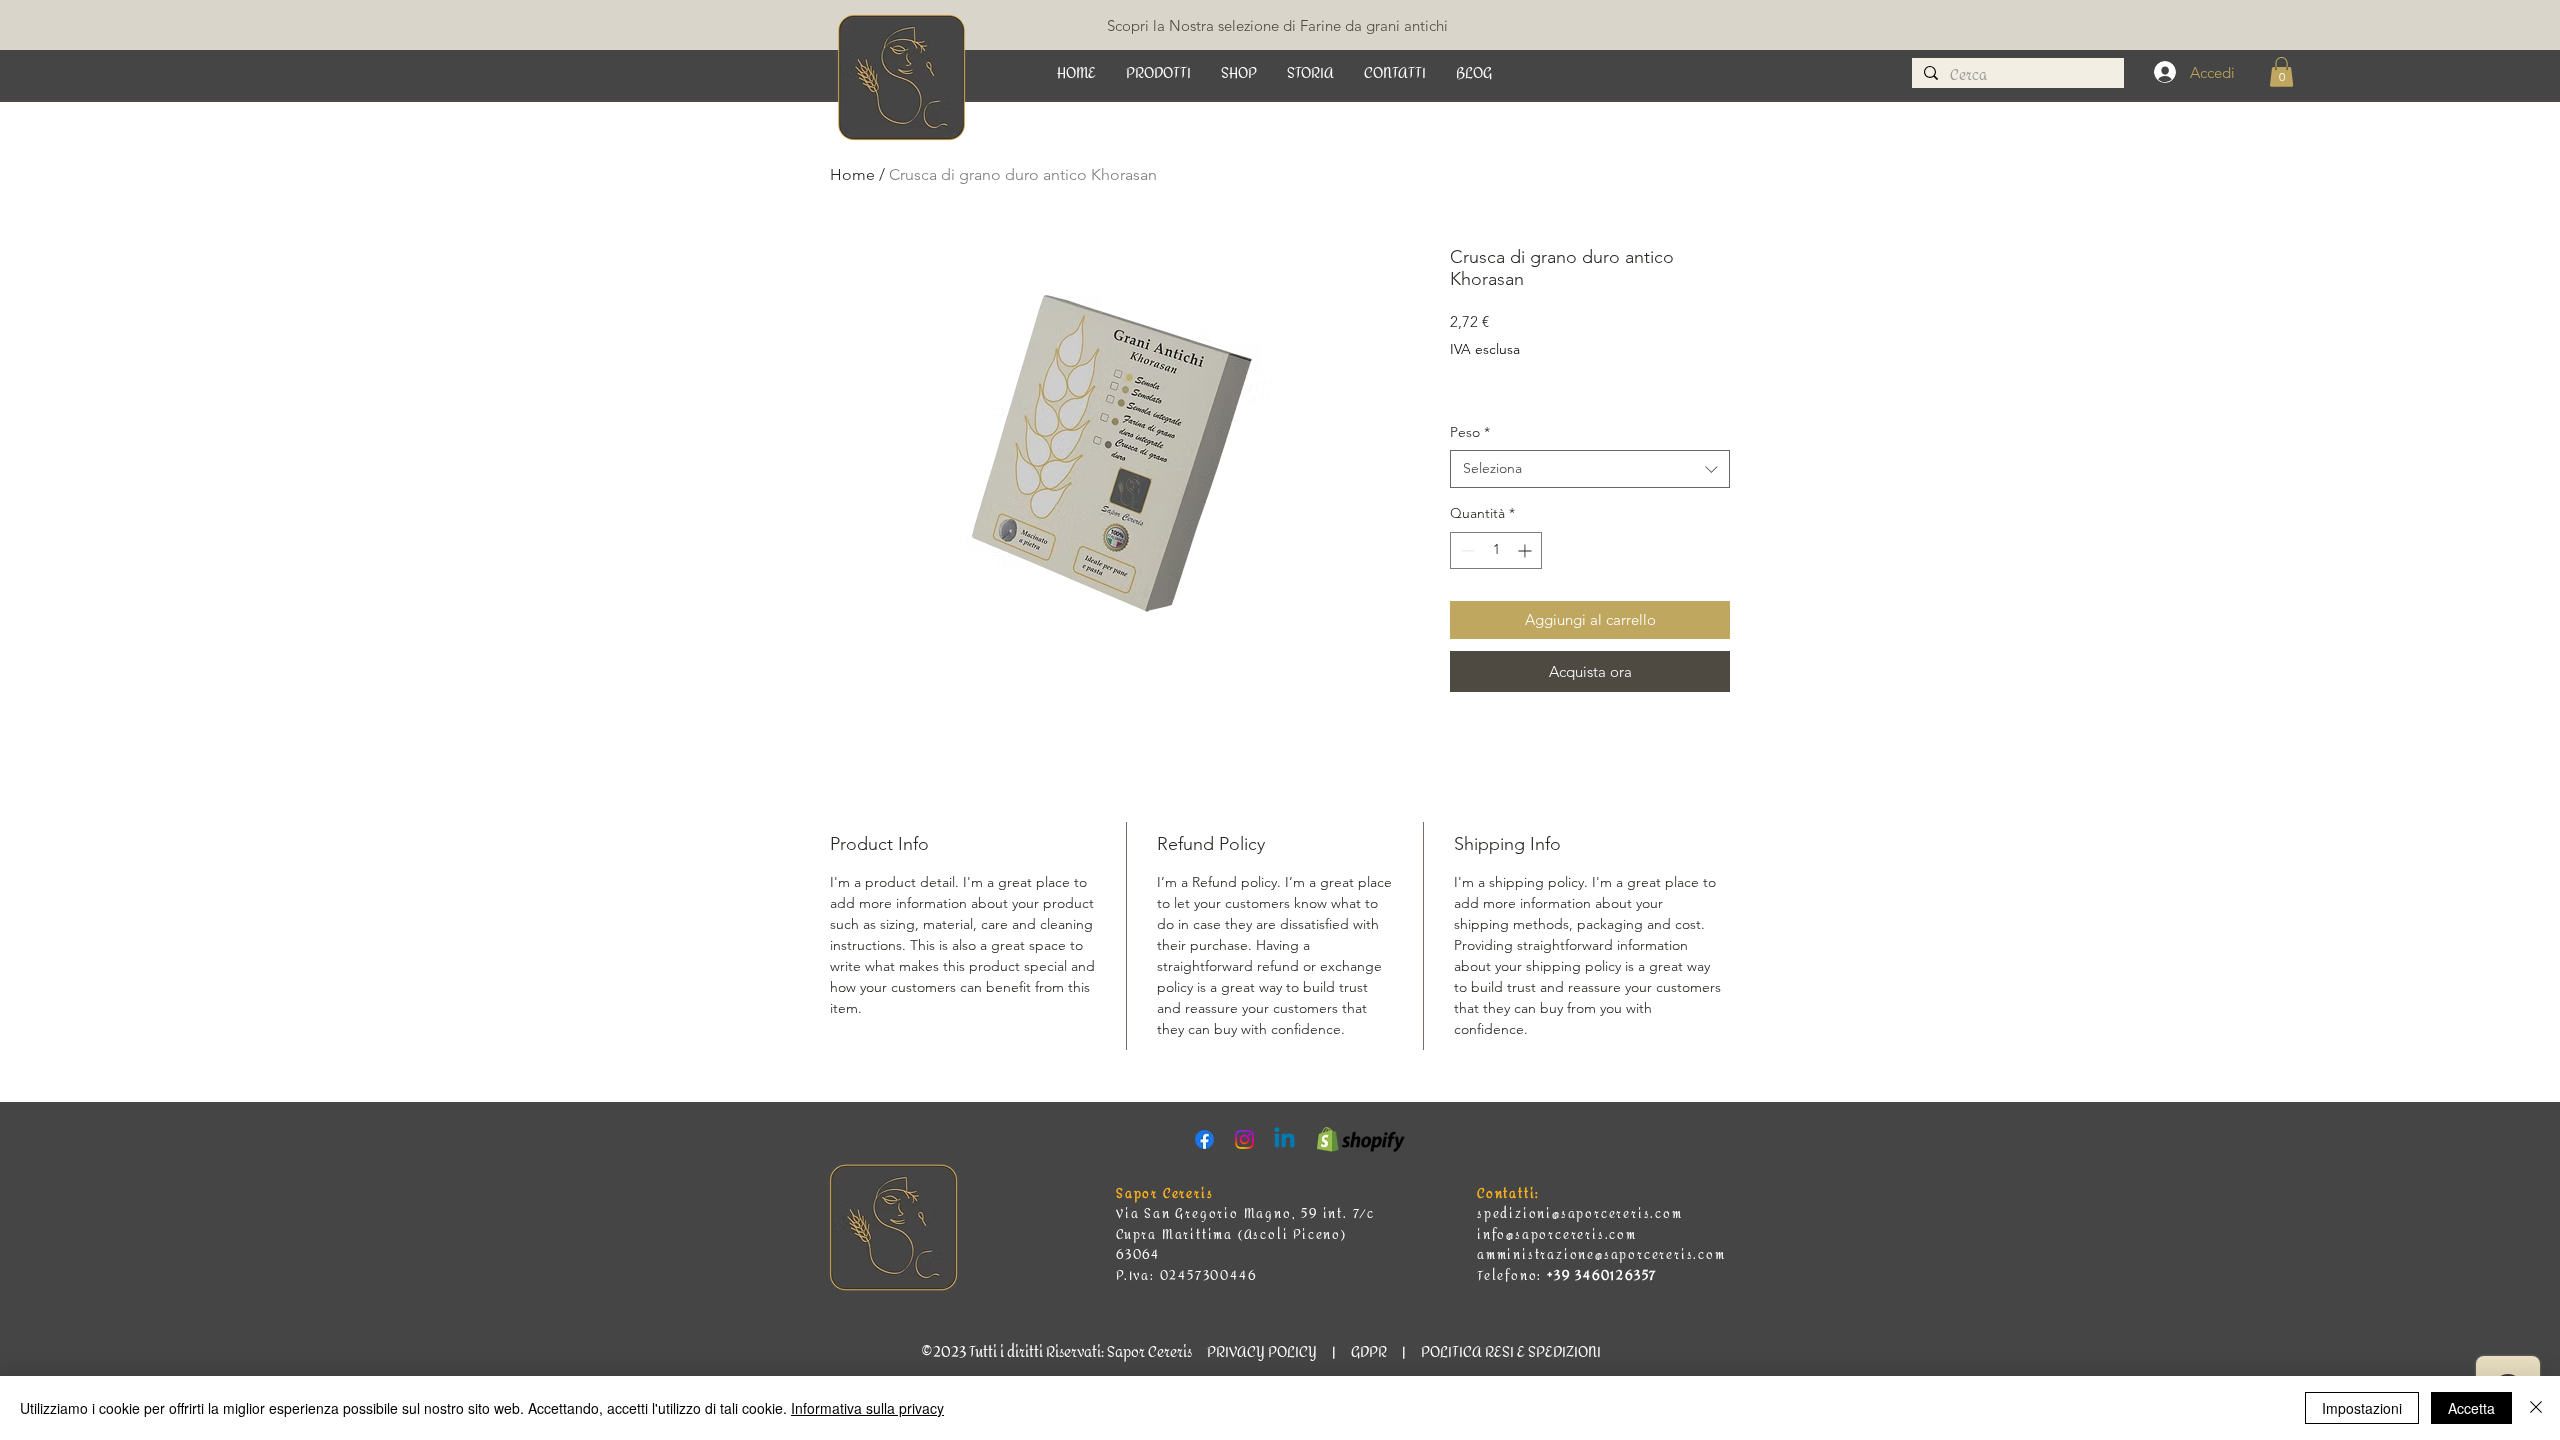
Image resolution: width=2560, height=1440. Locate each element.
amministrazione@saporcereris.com (1601, 1255)
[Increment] (1526, 550)
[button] (1158, 74)
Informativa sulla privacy (867, 1408)
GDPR (1369, 1352)
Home (852, 174)
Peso (1470, 432)
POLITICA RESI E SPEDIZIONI (1511, 1352)
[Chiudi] (2536, 1408)
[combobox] (1590, 469)
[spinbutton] (1496, 550)
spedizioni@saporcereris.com (1580, 1214)
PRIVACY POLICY (1260, 1352)
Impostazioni (2362, 1408)
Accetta (2471, 1408)
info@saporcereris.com (1557, 1235)
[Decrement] (1465, 550)
